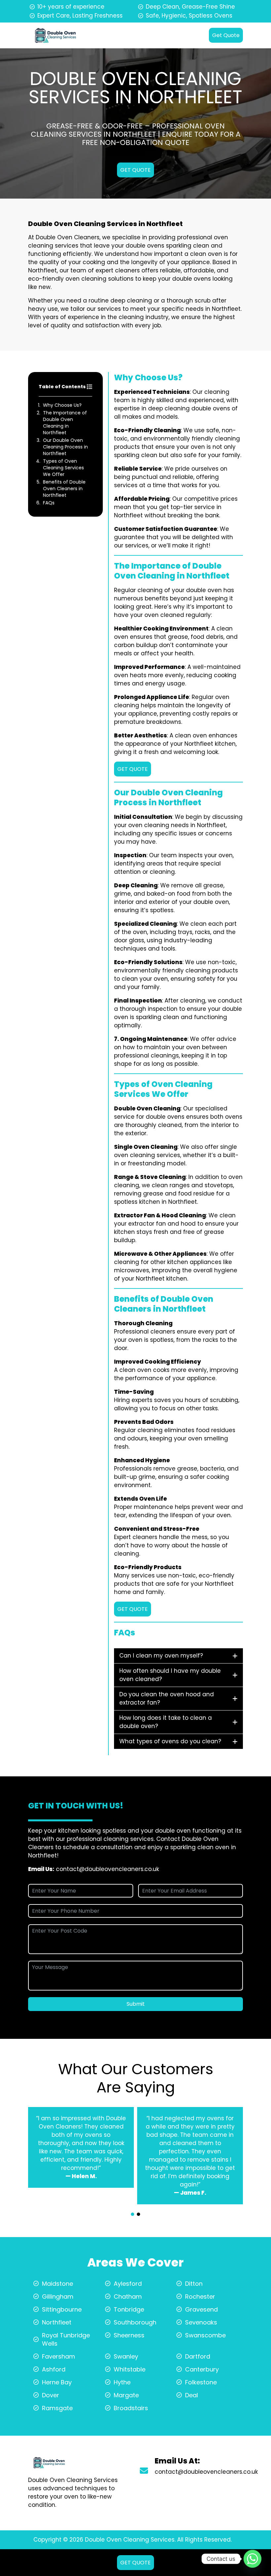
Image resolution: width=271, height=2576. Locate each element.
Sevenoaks (201, 2322)
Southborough (135, 2322)
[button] (133, 2214)
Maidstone (58, 2284)
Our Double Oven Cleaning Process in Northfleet (65, 447)
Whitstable (130, 2369)
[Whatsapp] (252, 2559)
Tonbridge (129, 2309)
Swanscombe (205, 2335)
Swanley (126, 2356)
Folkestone (201, 2382)
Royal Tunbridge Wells (66, 2339)
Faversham (58, 2356)
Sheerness (129, 2335)
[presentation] (135, 2208)
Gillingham (58, 2296)
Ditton (194, 2284)
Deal (192, 2395)
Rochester (200, 2296)
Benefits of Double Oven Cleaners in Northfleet (64, 489)
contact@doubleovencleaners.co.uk (107, 1869)
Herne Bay (57, 2382)
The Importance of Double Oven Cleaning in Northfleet (65, 423)
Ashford (54, 2369)
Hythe (122, 2382)
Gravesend (201, 2309)
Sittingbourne (62, 2309)
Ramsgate (57, 2408)
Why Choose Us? (62, 405)
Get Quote (226, 35)
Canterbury (202, 2369)
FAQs (49, 503)
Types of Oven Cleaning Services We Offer (63, 468)
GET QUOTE (135, 170)
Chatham (128, 2296)
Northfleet (57, 2322)
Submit (136, 2004)
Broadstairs (131, 2408)
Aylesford (128, 2284)
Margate (126, 2395)
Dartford (198, 2356)
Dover (51, 2395)
